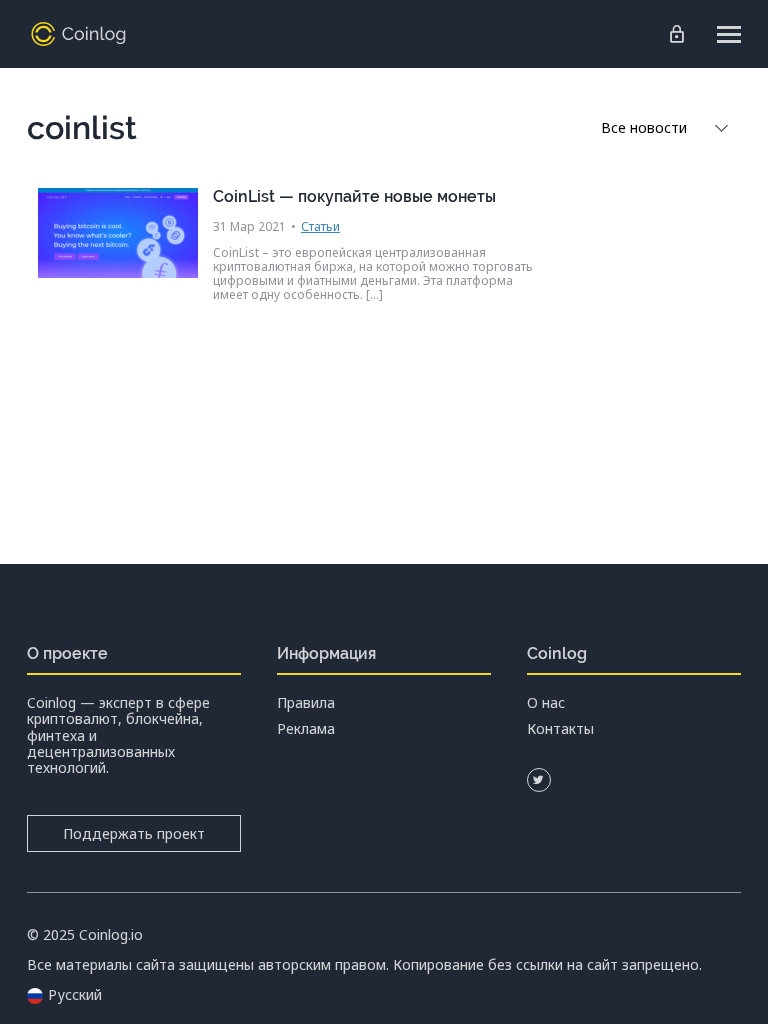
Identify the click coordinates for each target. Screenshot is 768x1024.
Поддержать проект (134, 833)
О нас (546, 703)
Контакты (560, 729)
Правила (306, 703)
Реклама (306, 729)
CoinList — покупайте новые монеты (354, 196)
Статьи (320, 226)
